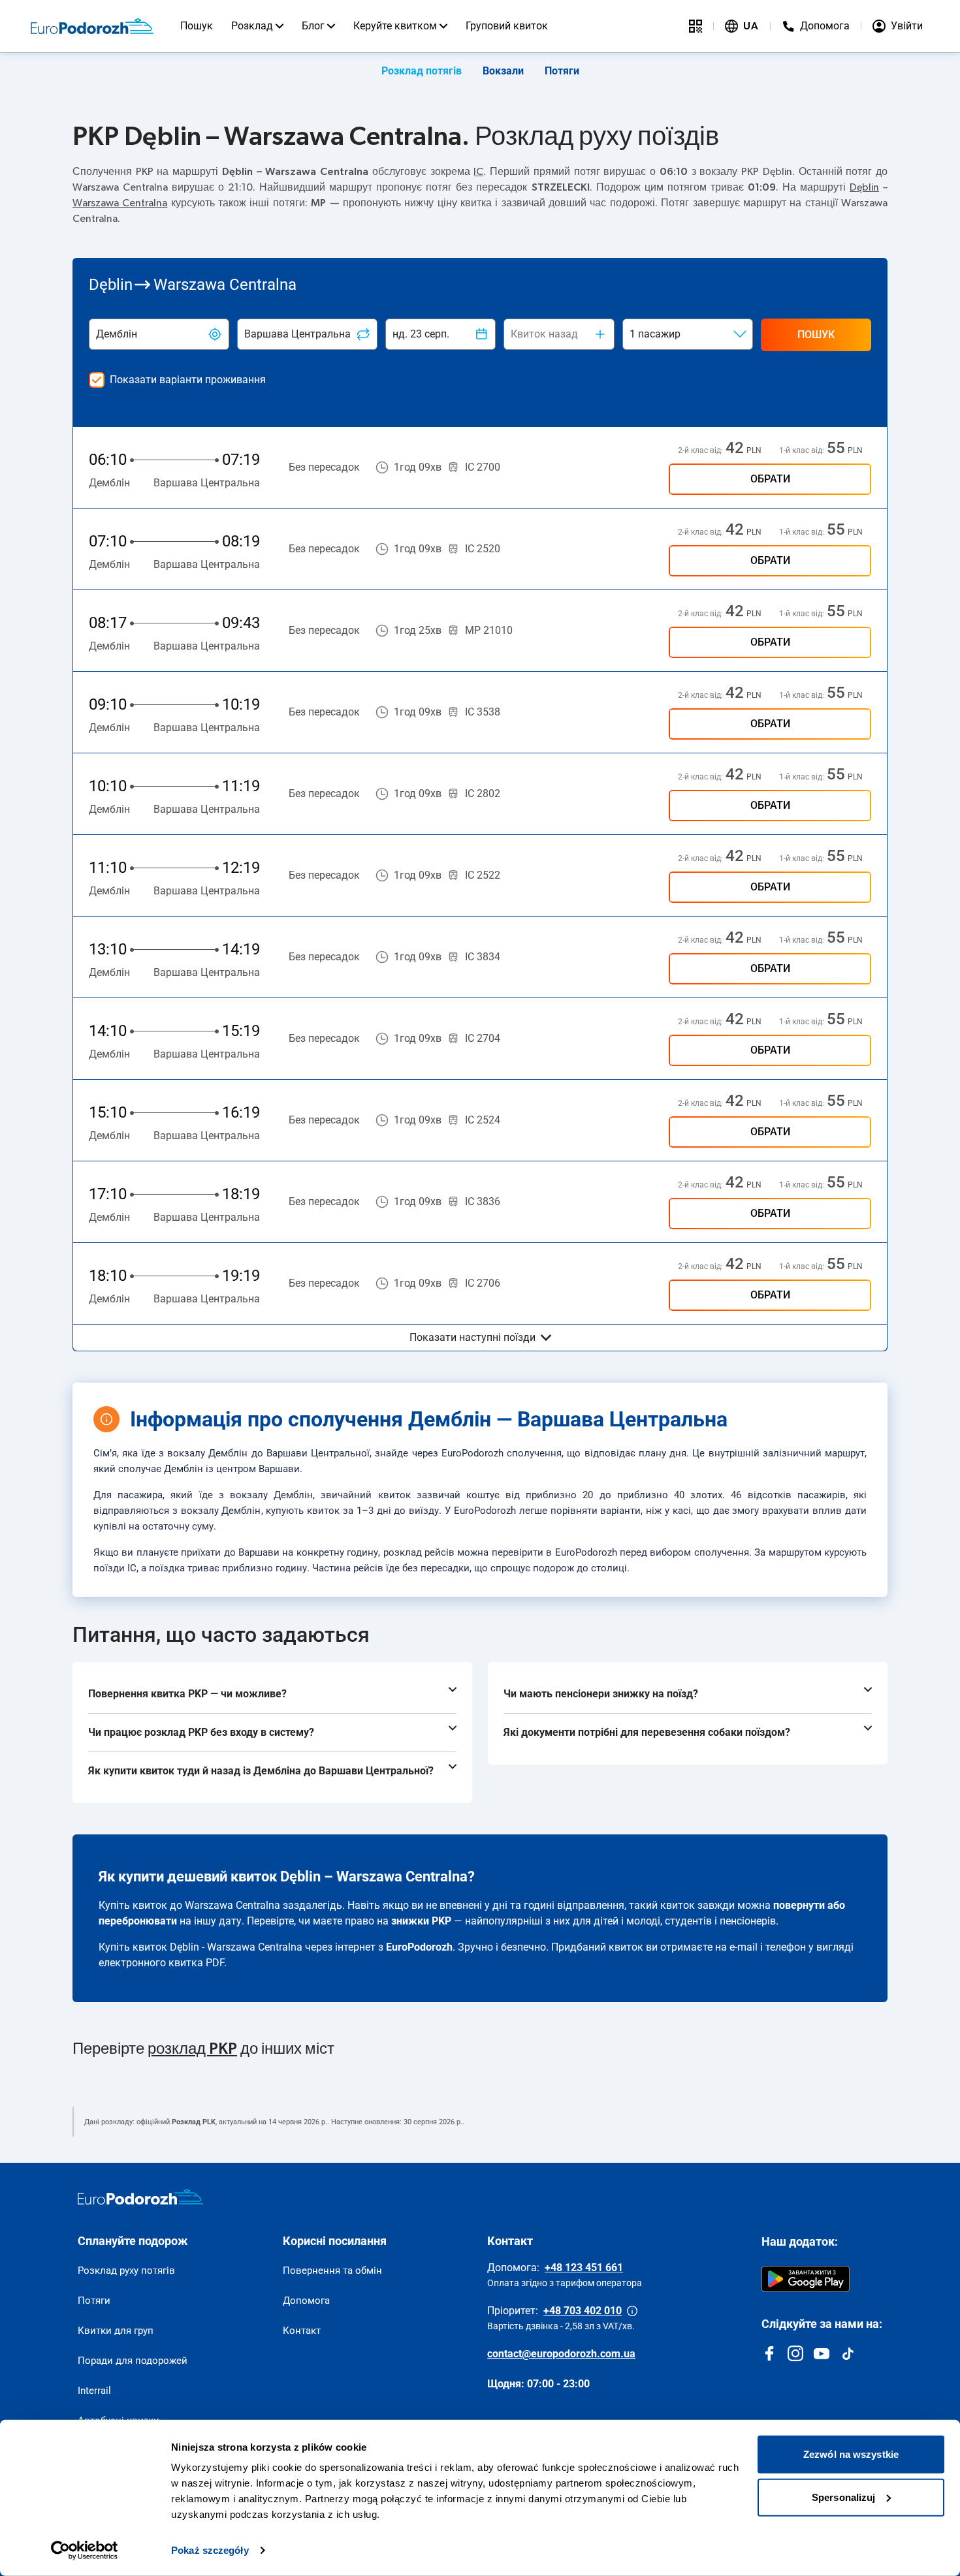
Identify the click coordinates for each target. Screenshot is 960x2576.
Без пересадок (324, 467)
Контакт (302, 2331)
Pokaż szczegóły (210, 2550)
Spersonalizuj (843, 2497)
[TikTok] (848, 2353)
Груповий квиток (507, 26)
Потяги (562, 71)
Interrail (94, 2391)
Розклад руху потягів (126, 2270)
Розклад (252, 26)
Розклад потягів (422, 71)
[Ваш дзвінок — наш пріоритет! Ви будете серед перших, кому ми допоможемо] (632, 2311)
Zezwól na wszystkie (851, 2454)
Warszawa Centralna (120, 203)
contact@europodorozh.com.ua (561, 2354)
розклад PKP (192, 2049)
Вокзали (503, 71)
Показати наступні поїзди (472, 1337)
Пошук (197, 26)
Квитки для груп (116, 2331)
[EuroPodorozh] (140, 2197)
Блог (313, 26)
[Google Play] (806, 2279)
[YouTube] (822, 2353)
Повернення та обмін (332, 2270)
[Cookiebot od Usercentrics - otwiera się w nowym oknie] (85, 2551)
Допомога (306, 2301)
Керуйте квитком (395, 26)
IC (478, 172)
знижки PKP (421, 1921)
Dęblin (864, 187)
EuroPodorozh (419, 1947)
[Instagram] (795, 2353)
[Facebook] (769, 2353)
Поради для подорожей (133, 2361)
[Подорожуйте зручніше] (696, 26)
